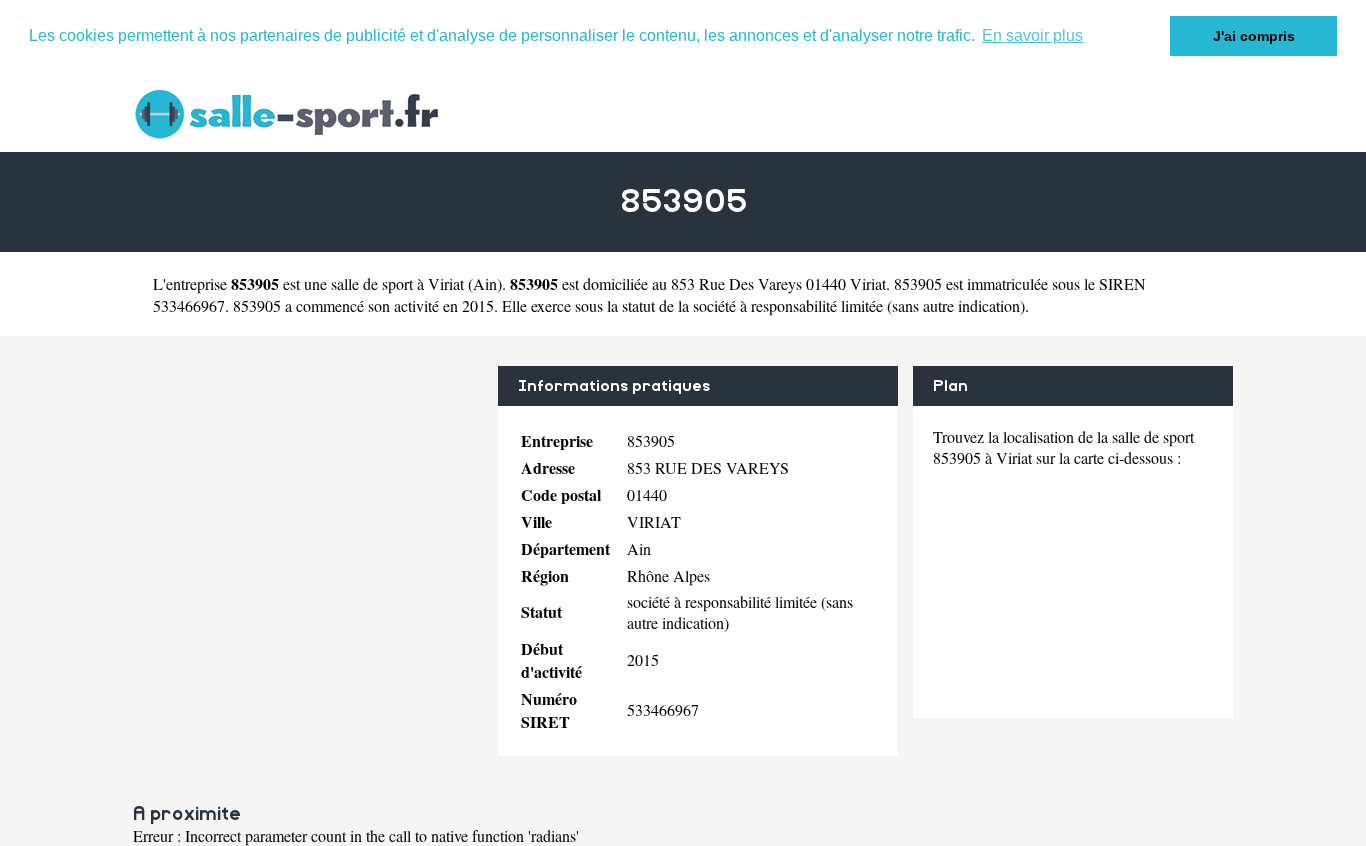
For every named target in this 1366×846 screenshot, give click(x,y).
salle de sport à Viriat (397, 283)
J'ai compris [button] (1254, 36)
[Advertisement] (308, 506)
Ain (485, 283)
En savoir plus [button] (1032, 35)
